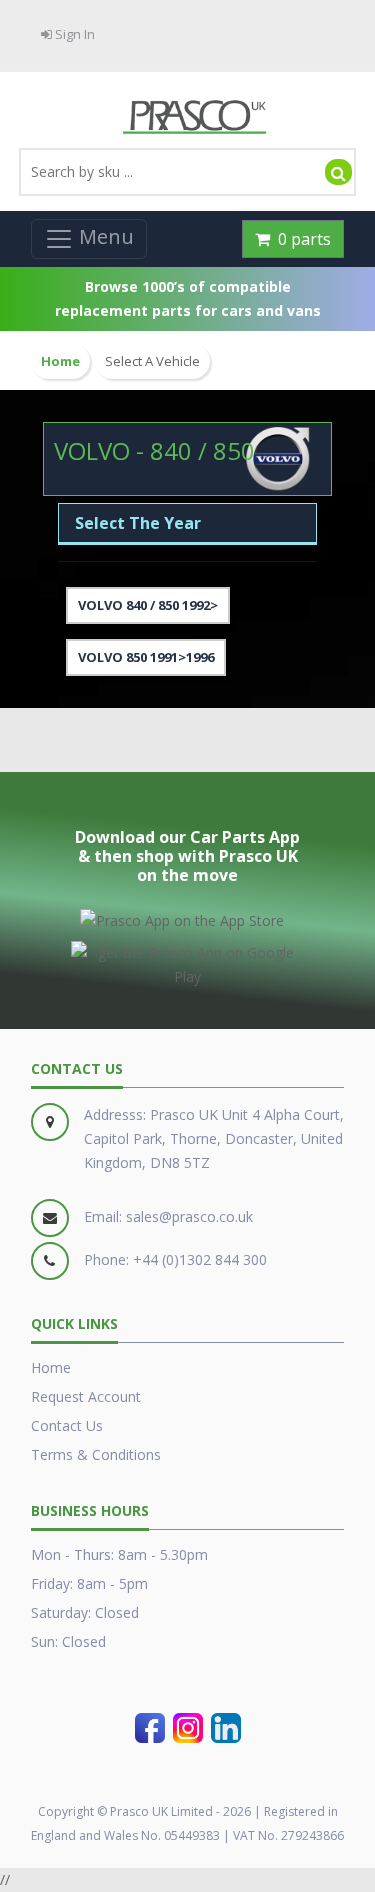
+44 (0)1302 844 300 (200, 1259)
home (60, 361)
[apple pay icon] (182, 917)
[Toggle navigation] (89, 239)
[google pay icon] (187, 961)
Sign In (73, 34)
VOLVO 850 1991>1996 (146, 657)
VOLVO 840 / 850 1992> (148, 605)
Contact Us (67, 1425)
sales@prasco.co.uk (189, 1216)
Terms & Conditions (96, 1454)
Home (51, 1367)
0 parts (300, 239)
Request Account (86, 1396)
